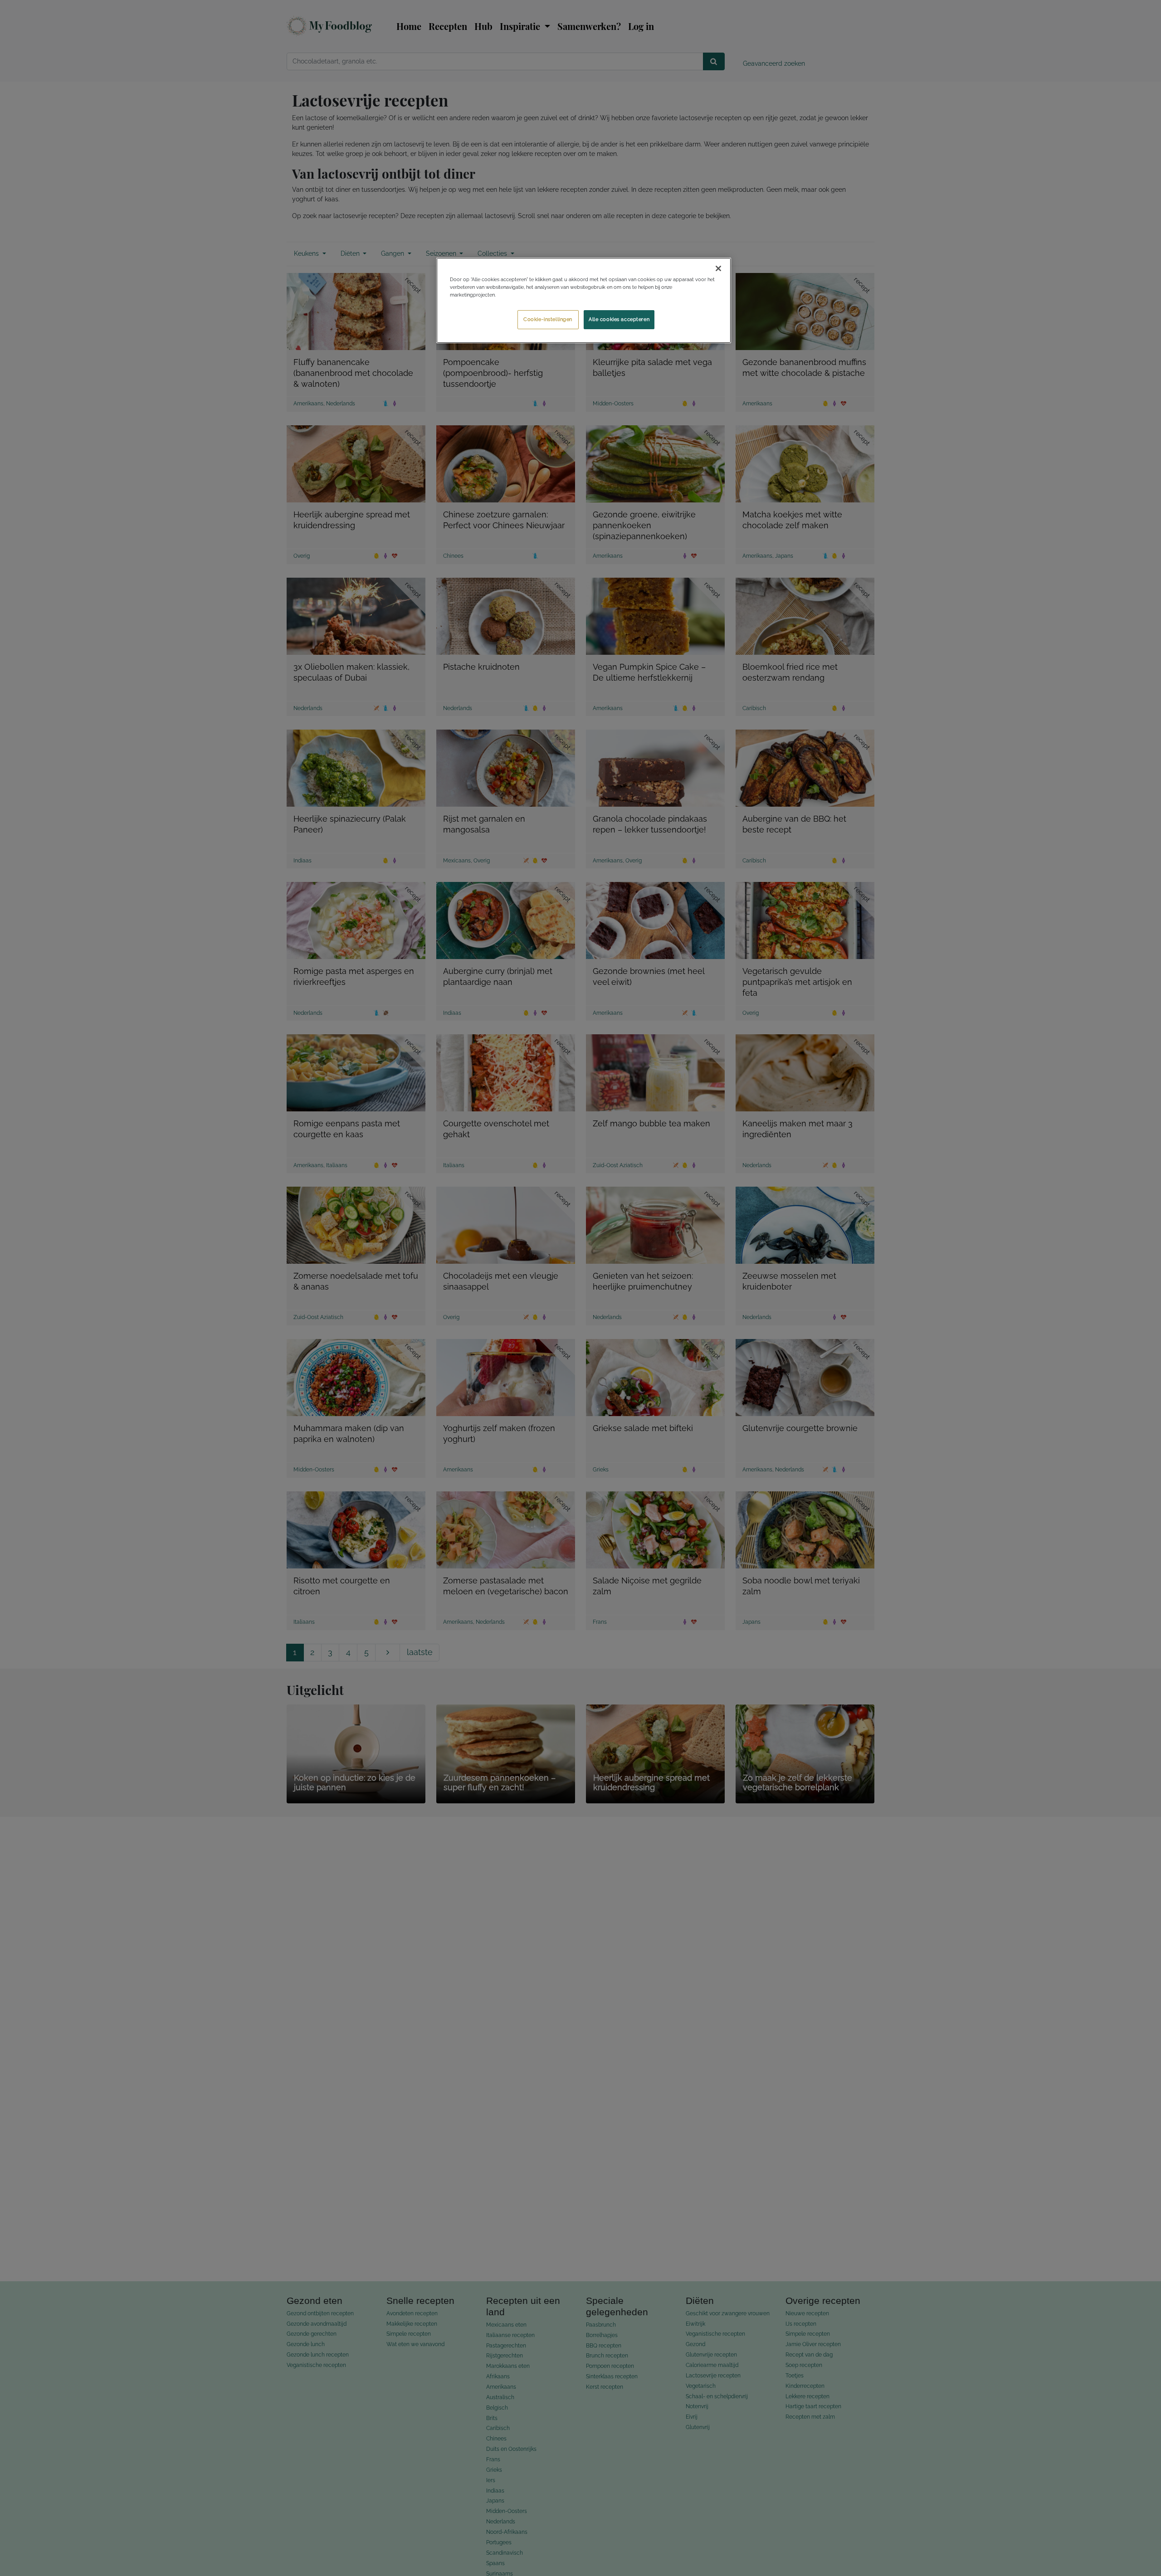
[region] (584, 300)
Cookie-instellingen (548, 319)
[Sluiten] (718, 268)
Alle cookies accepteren (619, 319)
